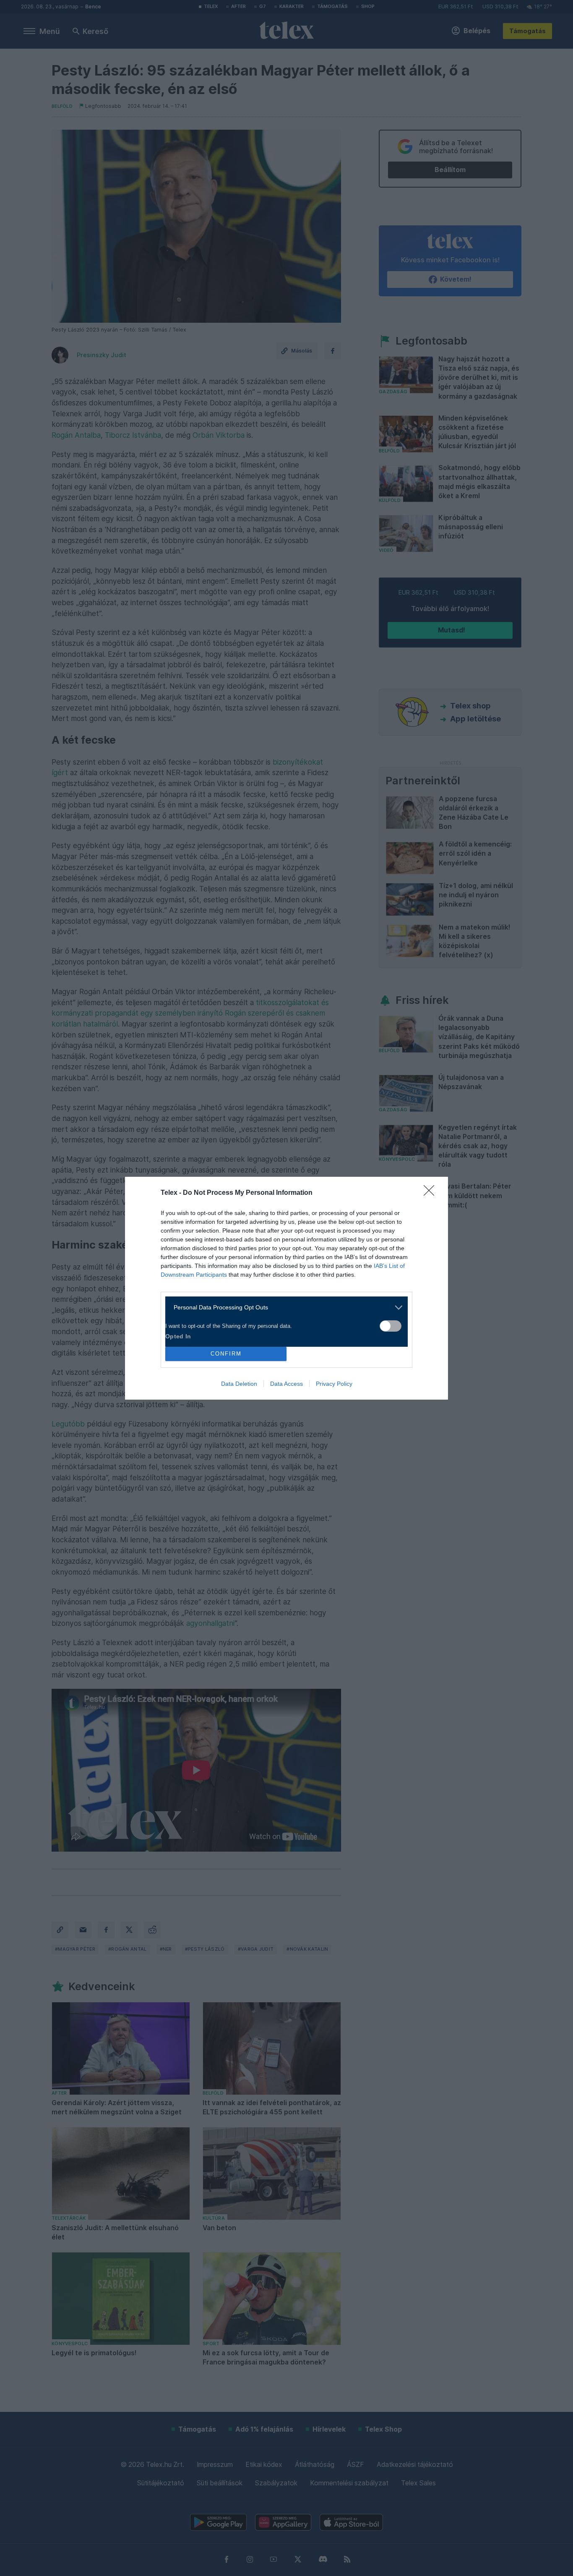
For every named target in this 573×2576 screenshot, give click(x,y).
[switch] (391, 1326)
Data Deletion (239, 1384)
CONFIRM (226, 1354)
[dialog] (286, 1288)
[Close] (432, 1193)
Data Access (286, 1384)
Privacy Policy (334, 1384)
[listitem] (283, 1308)
